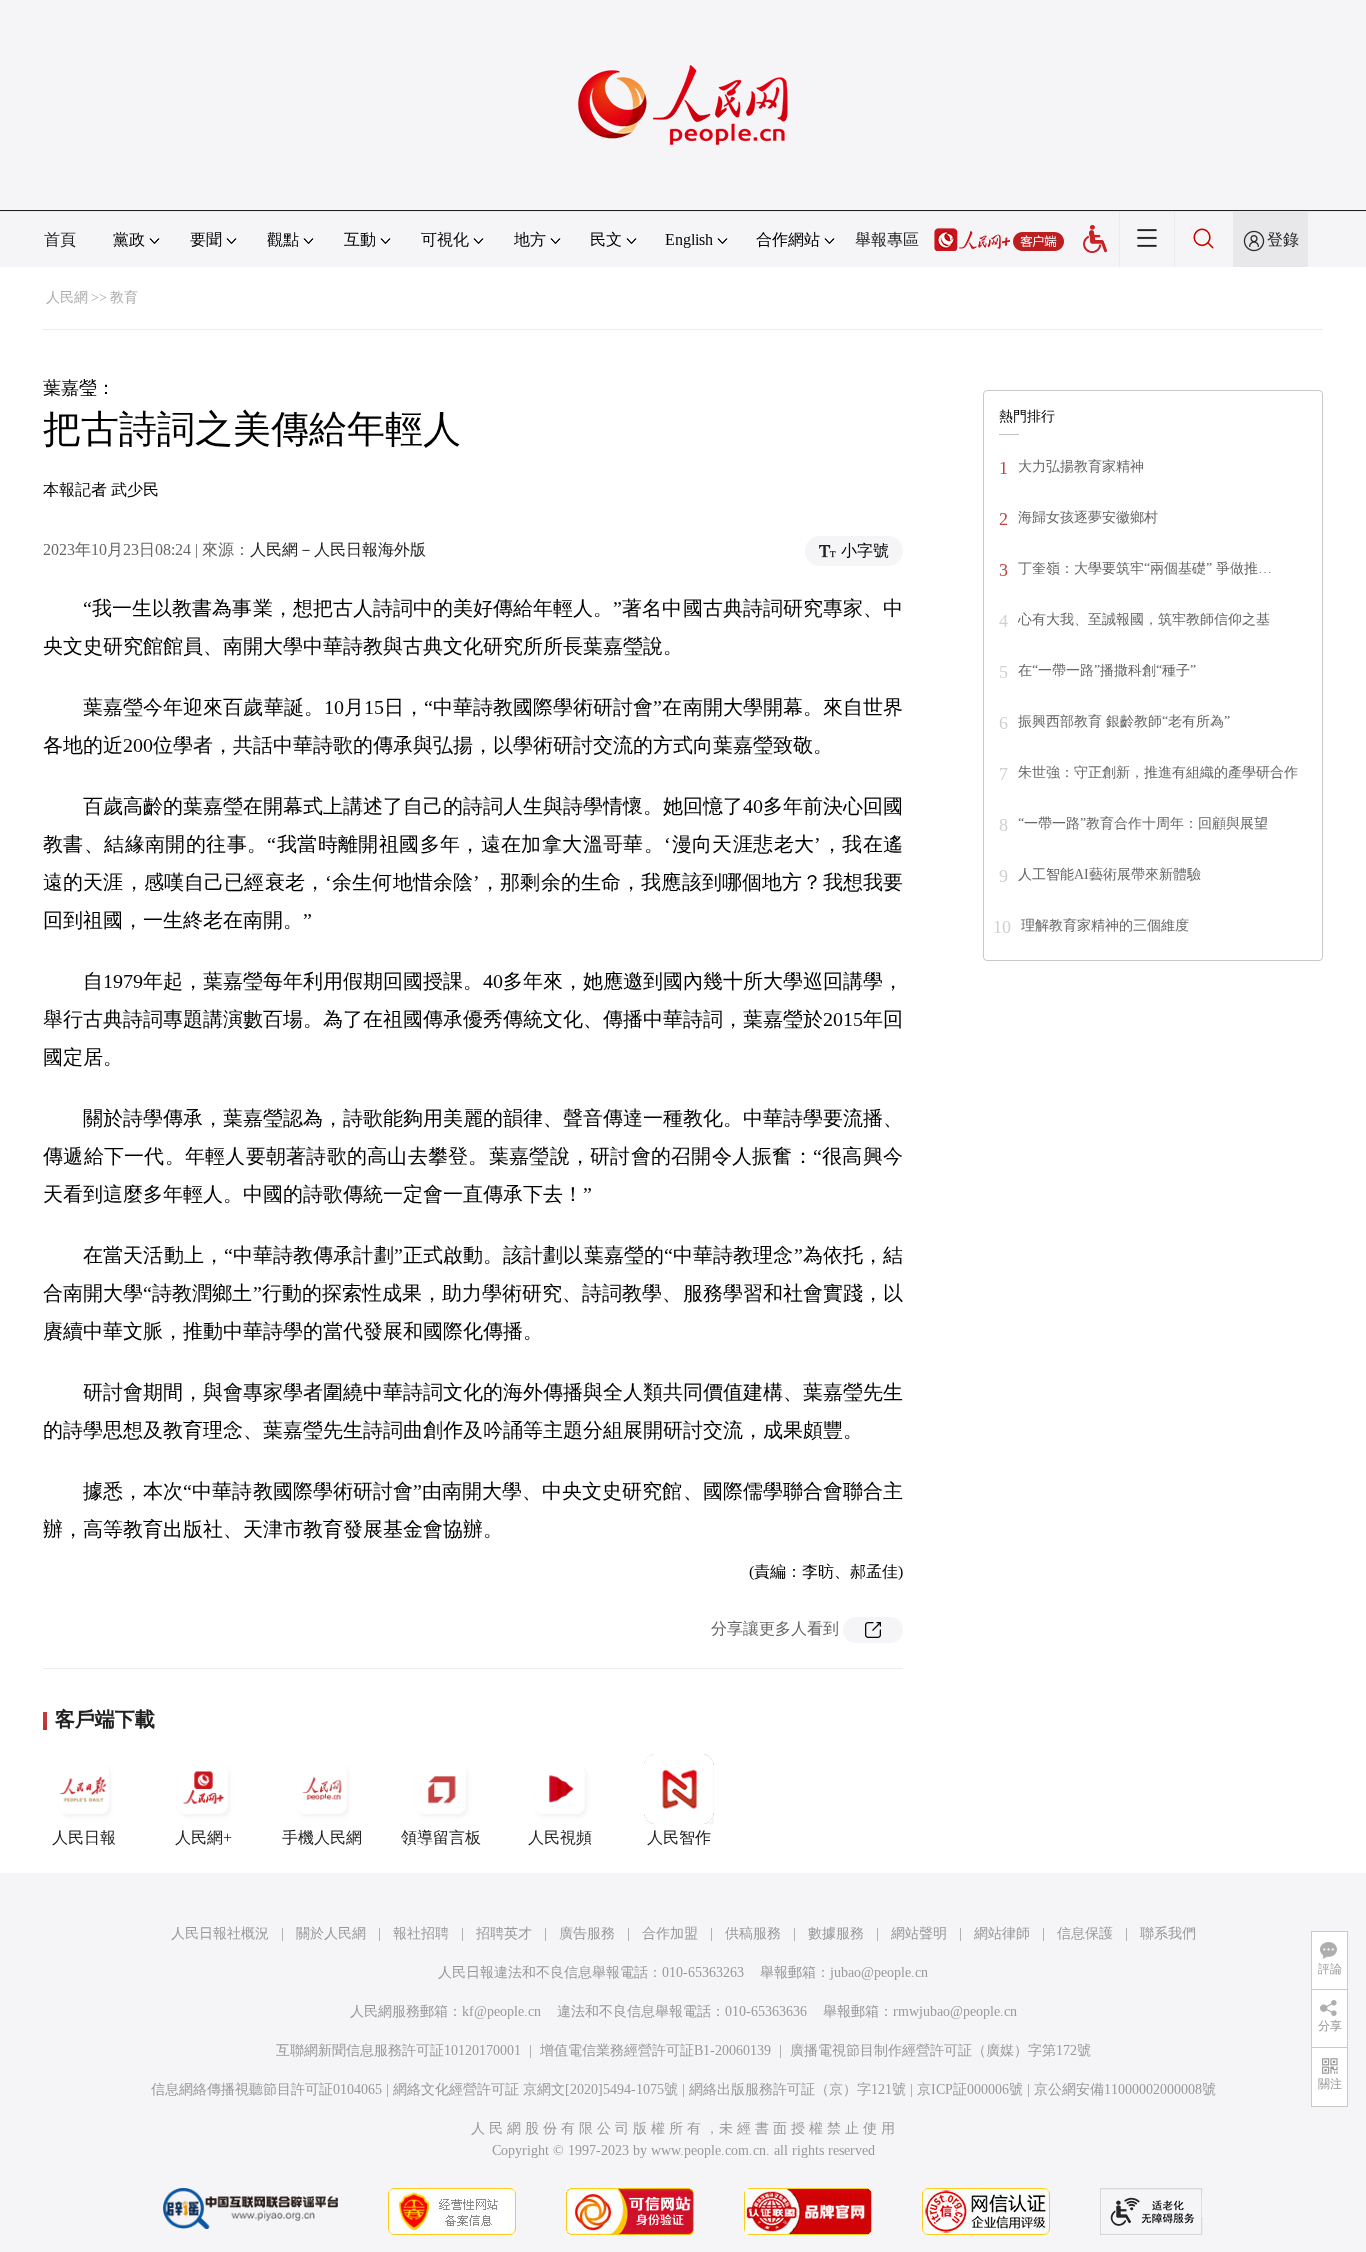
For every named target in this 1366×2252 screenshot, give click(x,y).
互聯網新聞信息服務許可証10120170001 (398, 2050)
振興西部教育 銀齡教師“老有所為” (1124, 721)
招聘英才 (504, 1933)
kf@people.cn (501, 2011)
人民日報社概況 (220, 1933)
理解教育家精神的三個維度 (1105, 925)
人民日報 (84, 1837)
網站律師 (1002, 1933)
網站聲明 (919, 1933)
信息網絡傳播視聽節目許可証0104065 (266, 2089)
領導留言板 (441, 1837)
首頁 (60, 239)
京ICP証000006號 (970, 2089)
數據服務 (836, 1933)
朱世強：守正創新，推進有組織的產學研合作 (1158, 772)
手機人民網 (322, 1837)
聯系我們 (1168, 1933)
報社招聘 (421, 1933)
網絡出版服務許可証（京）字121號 (797, 2089)
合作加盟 (670, 1933)
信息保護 (1085, 1933)
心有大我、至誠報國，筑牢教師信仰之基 (1144, 619)
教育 (124, 297)
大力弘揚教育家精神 (1081, 466)
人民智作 (679, 1837)
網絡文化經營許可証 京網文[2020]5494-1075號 (535, 2089)
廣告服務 (587, 1933)
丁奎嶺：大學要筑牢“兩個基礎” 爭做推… (1145, 568)
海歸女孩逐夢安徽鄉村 (1088, 517)
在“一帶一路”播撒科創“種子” (1107, 670)
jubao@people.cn (879, 1972)
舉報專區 (887, 239)
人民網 (67, 297)
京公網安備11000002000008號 (1125, 2089)
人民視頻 (560, 1837)
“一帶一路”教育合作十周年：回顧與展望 (1143, 823)
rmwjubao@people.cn (955, 2011)
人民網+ (203, 1837)
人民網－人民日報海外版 (338, 549)
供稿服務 (753, 1933)
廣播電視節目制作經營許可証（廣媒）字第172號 (940, 2050)
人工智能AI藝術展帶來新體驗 (1109, 874)
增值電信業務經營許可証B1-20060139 (655, 2050)
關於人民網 (331, 1933)
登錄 (1283, 239)
